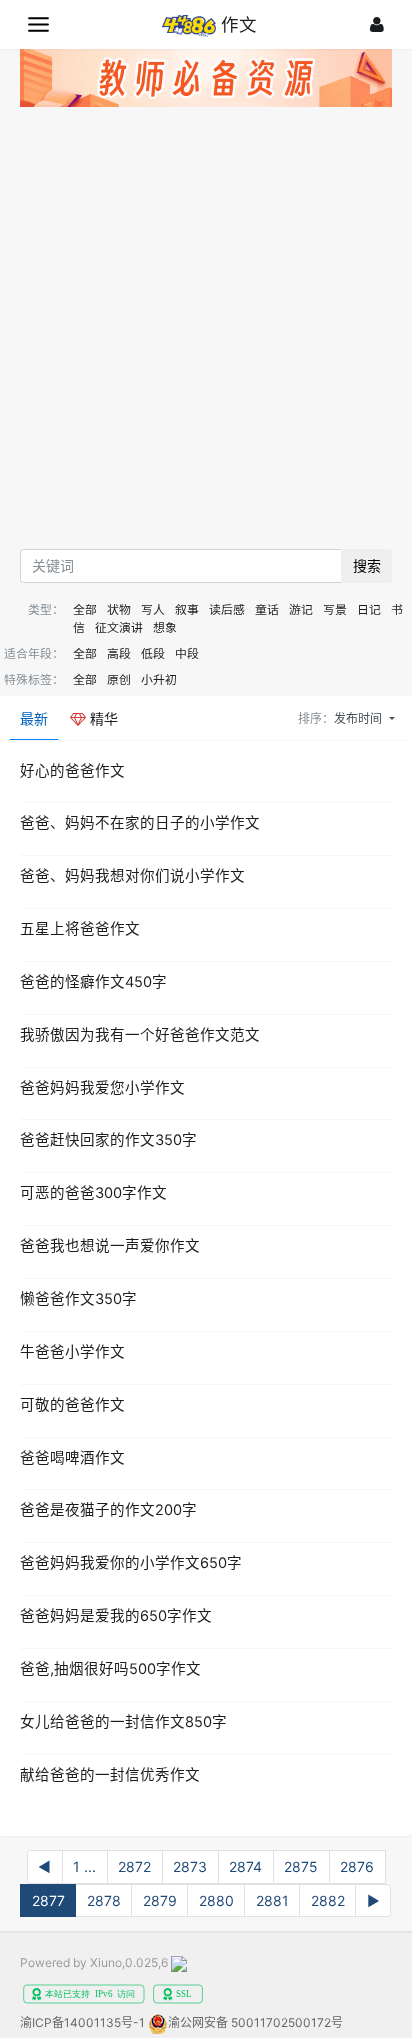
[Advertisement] (206, 333)
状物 (119, 609)
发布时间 (359, 718)
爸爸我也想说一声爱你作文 (110, 1246)
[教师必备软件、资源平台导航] (206, 81)
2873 (190, 1866)
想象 (165, 627)
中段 (187, 653)
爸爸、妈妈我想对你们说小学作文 (132, 876)
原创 (119, 679)
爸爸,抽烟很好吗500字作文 (110, 1669)
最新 (34, 718)
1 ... (84, 1866)
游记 (301, 609)
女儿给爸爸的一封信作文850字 (123, 1722)
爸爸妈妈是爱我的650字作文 (116, 1616)
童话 (267, 609)
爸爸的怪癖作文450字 (93, 982)
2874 (245, 1866)
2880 (216, 1900)
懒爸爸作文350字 (78, 1299)
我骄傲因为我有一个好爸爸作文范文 (140, 1035)
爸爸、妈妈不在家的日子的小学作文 (140, 823)
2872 (134, 1866)
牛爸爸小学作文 (72, 1352)
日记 (369, 609)
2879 (160, 1900)
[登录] (377, 24)
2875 (301, 1866)
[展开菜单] (38, 24)
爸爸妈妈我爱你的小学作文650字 (131, 1563)
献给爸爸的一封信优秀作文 (110, 1775)
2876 (357, 1866)
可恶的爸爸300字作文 (93, 1193)
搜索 (367, 565)
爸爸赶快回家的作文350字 (108, 1140)
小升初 (159, 679)
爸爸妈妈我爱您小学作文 (102, 1088)
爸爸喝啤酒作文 (72, 1458)
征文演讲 (119, 627)
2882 (328, 1900)
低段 (153, 653)
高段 (119, 653)
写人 (153, 609)
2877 (48, 1900)
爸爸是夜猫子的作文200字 (108, 1510)
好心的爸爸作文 (72, 771)
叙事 (187, 609)
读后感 (227, 609)
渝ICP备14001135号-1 (82, 2022)
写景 (335, 609)
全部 (85, 609)
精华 (102, 718)
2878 (104, 1900)
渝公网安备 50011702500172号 (255, 2022)
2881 (272, 1900)
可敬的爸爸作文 (72, 1405)
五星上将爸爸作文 (80, 929)
